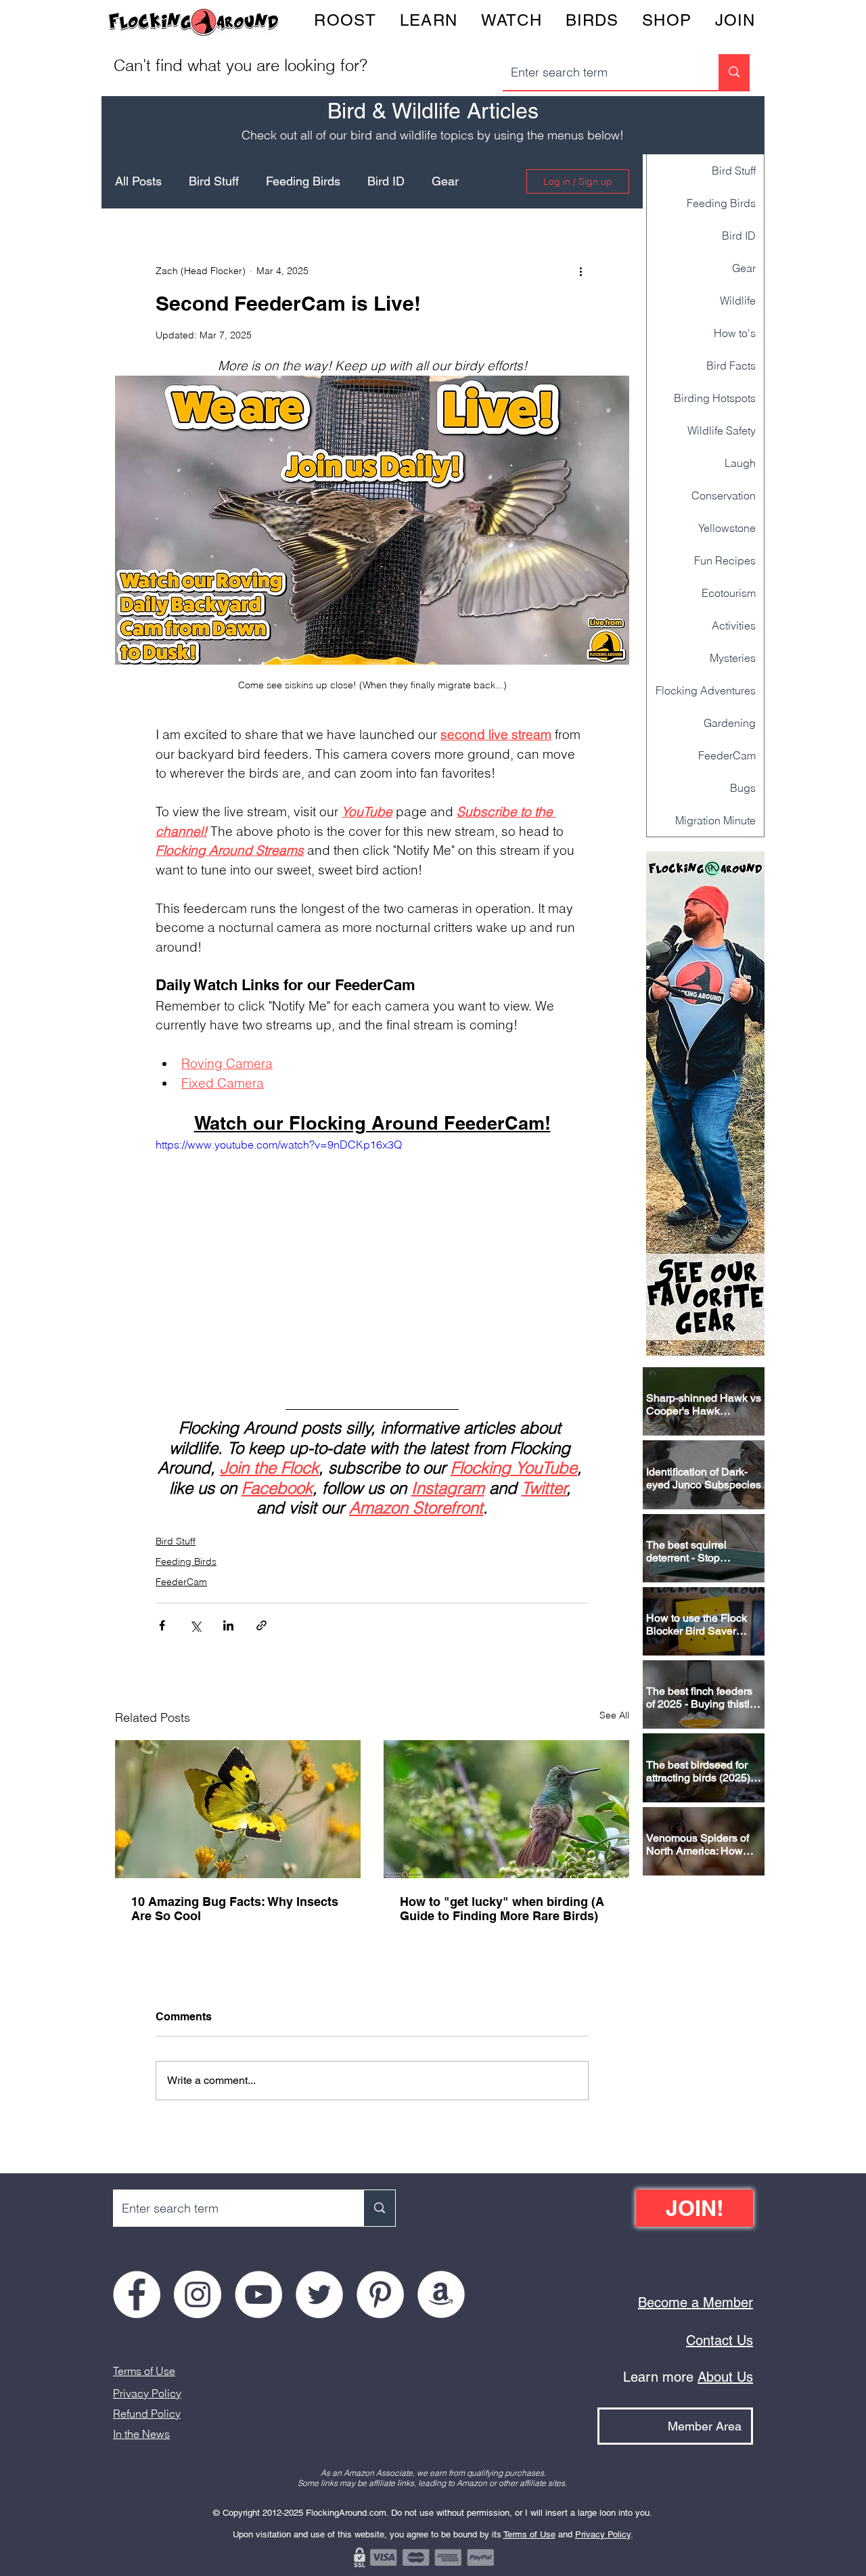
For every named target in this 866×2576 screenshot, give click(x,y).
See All (614, 1715)
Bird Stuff (214, 181)
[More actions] (580, 271)
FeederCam (181, 1582)
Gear (445, 181)
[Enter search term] (734, 72)
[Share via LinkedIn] (228, 1625)
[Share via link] (261, 1625)
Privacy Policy (147, 2393)
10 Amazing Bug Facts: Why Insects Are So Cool (235, 1909)
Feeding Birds (303, 181)
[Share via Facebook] (162, 1625)
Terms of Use (144, 2371)
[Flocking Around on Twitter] (319, 2294)
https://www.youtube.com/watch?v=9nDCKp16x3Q (279, 1145)
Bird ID (386, 181)
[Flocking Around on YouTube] (258, 2294)
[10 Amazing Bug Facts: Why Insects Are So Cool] (238, 1809)
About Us (725, 2377)
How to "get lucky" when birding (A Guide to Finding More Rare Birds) (502, 1909)
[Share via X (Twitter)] (195, 1625)
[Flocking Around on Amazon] (441, 2294)
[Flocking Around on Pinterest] (380, 2294)
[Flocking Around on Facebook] (137, 2294)
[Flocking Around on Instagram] (198, 2294)
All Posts (138, 181)
